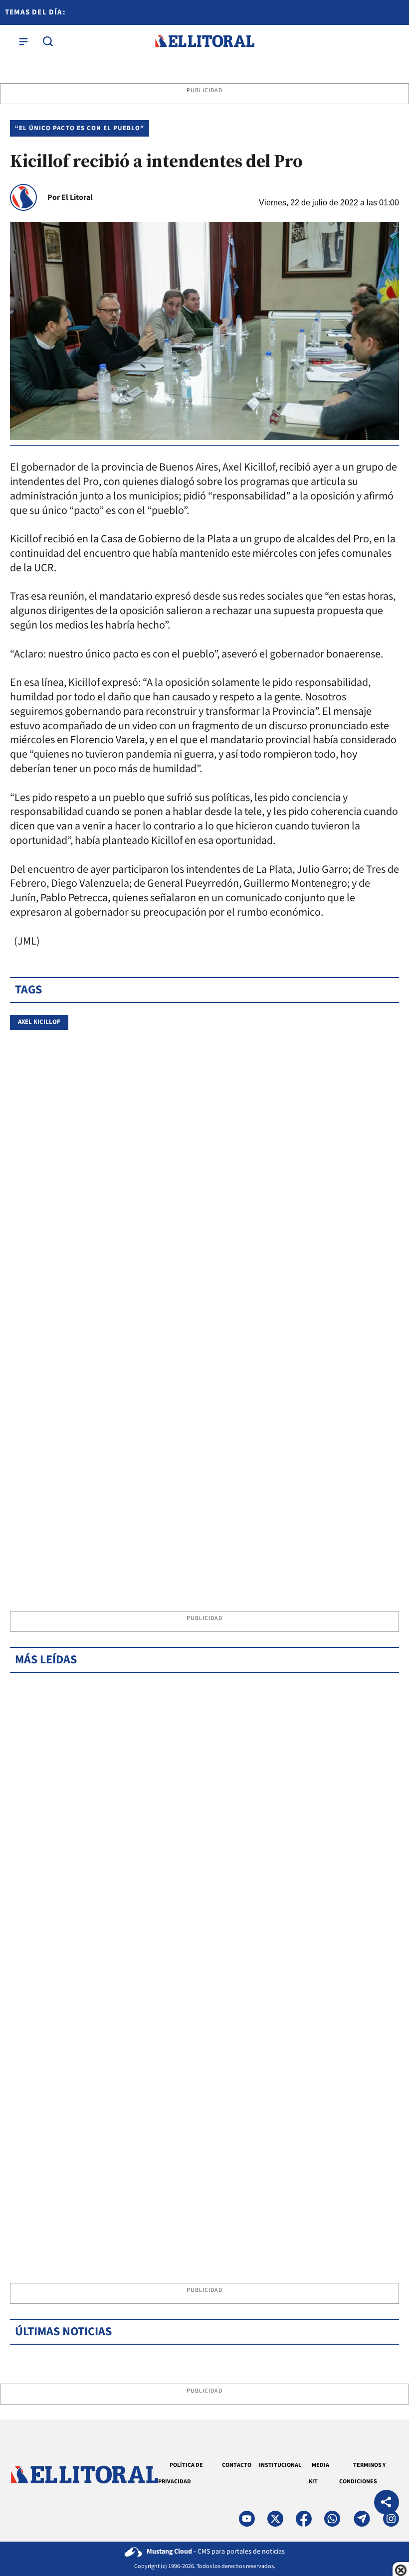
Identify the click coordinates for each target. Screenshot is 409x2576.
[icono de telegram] (362, 2519)
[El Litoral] (204, 41)
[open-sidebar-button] (23, 41)
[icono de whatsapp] (332, 2519)
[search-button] (48, 41)
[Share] (387, 2503)
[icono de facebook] (304, 2519)
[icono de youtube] (247, 2519)
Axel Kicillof (39, 1022)
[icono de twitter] (275, 2519)
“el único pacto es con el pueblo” (80, 128)
